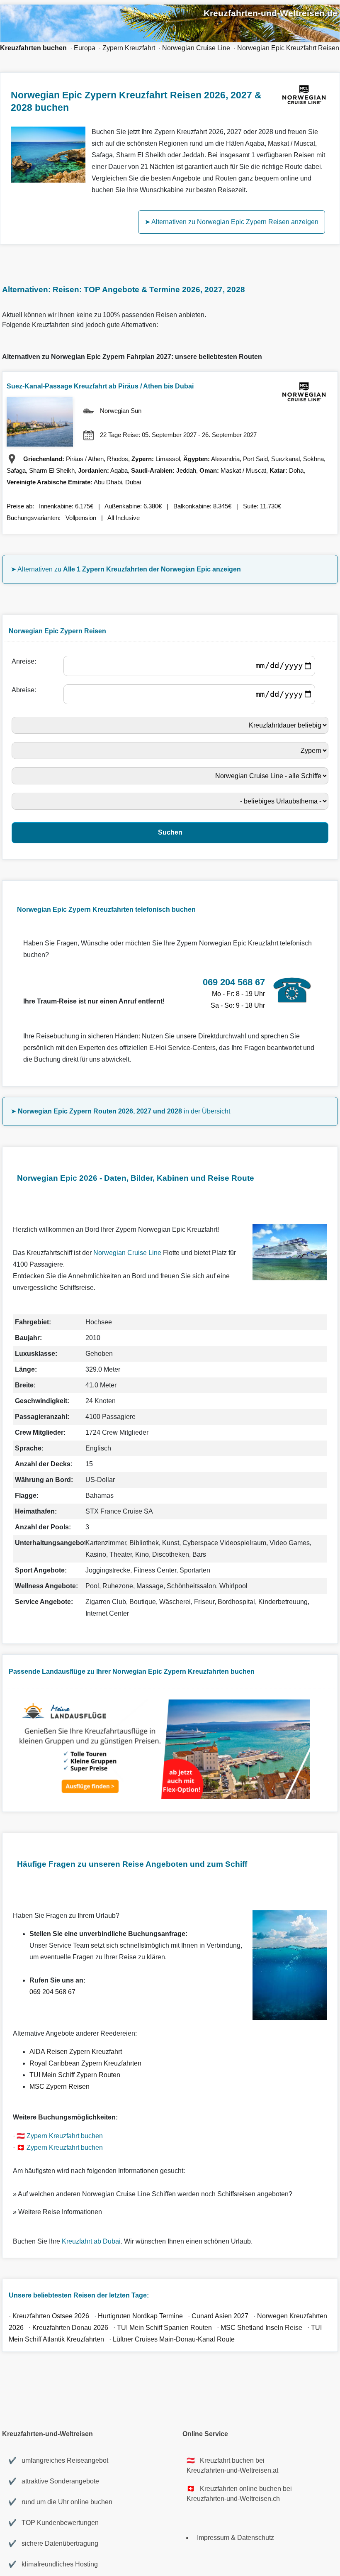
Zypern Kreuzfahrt (129, 48)
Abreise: (25, 690)
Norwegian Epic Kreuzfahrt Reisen (288, 48)
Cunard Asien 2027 (220, 2316)
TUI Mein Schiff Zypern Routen (75, 2075)
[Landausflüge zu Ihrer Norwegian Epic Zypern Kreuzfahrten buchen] (162, 1797)
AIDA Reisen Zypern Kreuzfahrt (76, 2052)
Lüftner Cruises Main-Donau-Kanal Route (174, 2339)
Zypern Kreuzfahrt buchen (65, 2136)
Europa (85, 48)
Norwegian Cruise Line (196, 48)
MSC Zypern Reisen (59, 2086)
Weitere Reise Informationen (60, 2212)
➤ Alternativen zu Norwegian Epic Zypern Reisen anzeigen (232, 222)
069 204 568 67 (52, 1992)
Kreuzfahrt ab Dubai (91, 2241)
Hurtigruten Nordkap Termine (140, 2316)
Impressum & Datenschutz (236, 2538)
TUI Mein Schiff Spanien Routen (164, 2328)
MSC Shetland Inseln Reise (261, 2328)
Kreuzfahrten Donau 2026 (70, 2328)
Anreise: (25, 661)
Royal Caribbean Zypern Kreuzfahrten (85, 2063)
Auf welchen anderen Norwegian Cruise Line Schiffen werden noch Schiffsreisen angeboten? (155, 2194)
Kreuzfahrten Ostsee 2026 (51, 2316)
